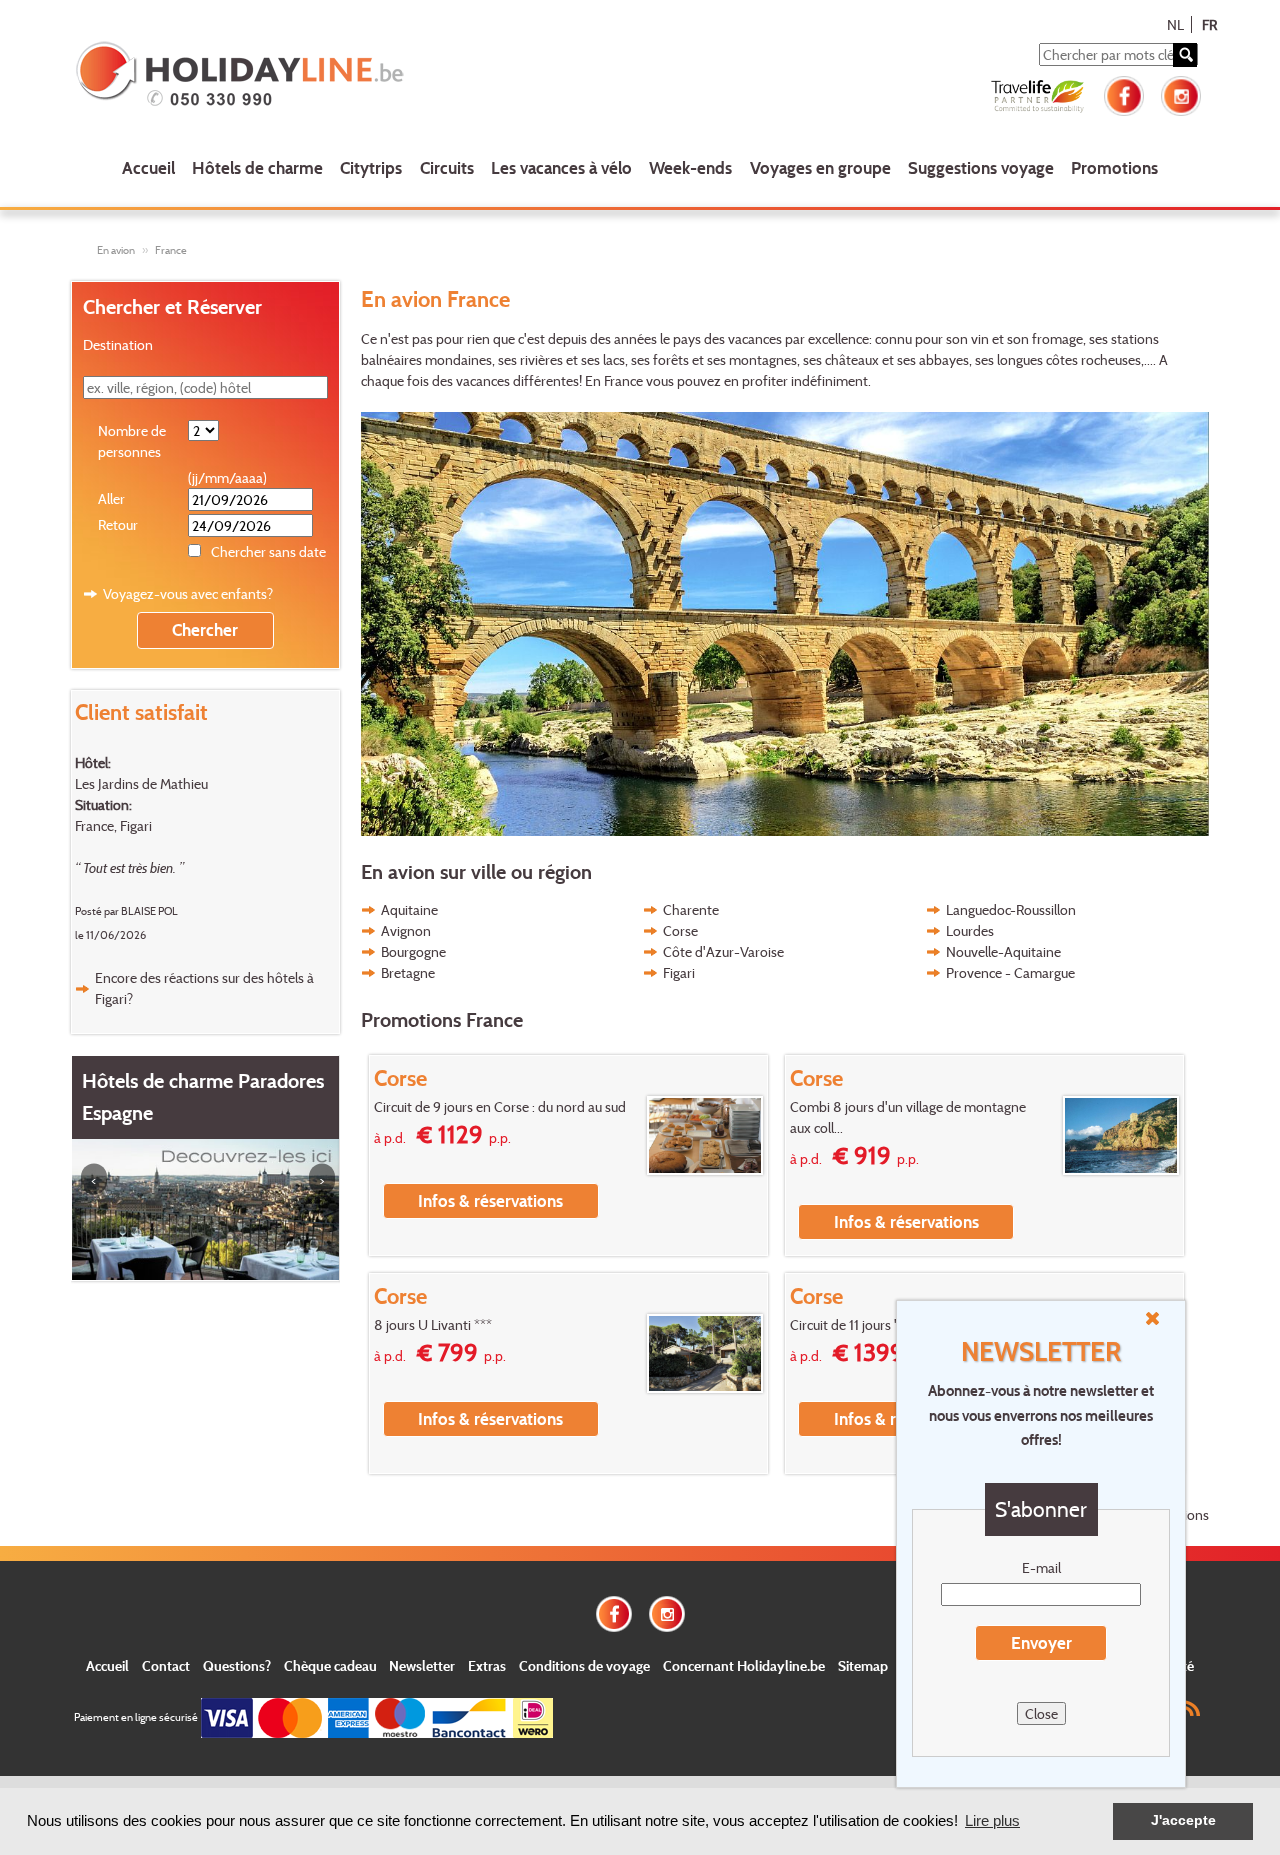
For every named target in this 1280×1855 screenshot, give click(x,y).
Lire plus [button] (992, 1820)
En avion (116, 250)
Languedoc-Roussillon (1011, 909)
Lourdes (970, 930)
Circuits (447, 167)
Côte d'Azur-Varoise (723, 951)
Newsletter (422, 1665)
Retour (118, 524)
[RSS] (1190, 1706)
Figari (679, 972)
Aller (111, 498)
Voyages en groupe (820, 167)
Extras (487, 1665)
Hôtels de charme (257, 167)
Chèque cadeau (330, 1665)
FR (1209, 24)
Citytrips (371, 167)
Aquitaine (409, 909)
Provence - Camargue (1010, 972)
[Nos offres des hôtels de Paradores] (205, 1207)
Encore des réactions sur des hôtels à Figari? (204, 988)
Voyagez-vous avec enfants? (188, 593)
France (171, 250)
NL (1175, 24)
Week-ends (690, 167)
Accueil (148, 167)
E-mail (1041, 1567)
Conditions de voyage (584, 1665)
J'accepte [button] (1183, 1820)
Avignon (406, 930)
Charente (691, 909)
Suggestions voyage (981, 167)
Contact (166, 1665)
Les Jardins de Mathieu (141, 783)
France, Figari (113, 825)
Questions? (237, 1665)
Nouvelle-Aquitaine (1003, 951)
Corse (680, 930)
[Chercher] (1185, 55)
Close (1041, 1713)
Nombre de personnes (132, 441)
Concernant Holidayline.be (744, 1665)
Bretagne (408, 972)
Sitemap (863, 1665)
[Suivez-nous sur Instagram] (1181, 93)
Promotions (1114, 167)
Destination (118, 344)
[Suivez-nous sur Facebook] (1124, 93)
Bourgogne (413, 951)
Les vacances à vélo (561, 167)
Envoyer (1041, 1642)
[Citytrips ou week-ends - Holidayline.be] (300, 76)
